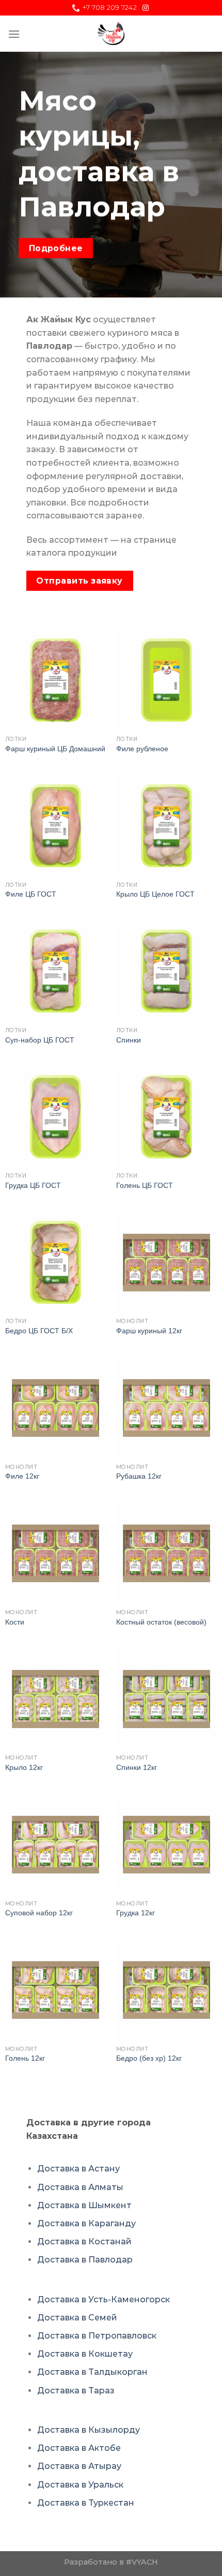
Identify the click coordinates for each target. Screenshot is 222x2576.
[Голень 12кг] (55, 1990)
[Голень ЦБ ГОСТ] (166, 1117)
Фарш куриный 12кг (149, 1331)
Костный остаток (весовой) (161, 1622)
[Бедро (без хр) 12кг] (166, 1990)
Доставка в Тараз (76, 2391)
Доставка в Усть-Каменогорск (104, 2299)
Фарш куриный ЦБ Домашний (55, 749)
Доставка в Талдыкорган (92, 2372)
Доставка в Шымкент (84, 2205)
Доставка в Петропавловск (97, 2336)
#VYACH (142, 2562)
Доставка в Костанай (84, 2242)
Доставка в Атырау (79, 2466)
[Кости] (55, 1553)
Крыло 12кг (24, 1768)
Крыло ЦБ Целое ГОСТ (155, 894)
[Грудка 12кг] (166, 1845)
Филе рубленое (142, 749)
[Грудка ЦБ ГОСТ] (55, 1117)
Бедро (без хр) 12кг (149, 2058)
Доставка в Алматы (80, 2187)
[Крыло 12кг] (55, 1699)
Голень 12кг (25, 2058)
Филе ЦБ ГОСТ (31, 894)
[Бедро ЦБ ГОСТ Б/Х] (55, 1263)
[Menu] (14, 34)
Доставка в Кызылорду (89, 2430)
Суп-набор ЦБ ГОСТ (40, 1040)
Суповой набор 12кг (39, 1913)
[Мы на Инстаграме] (146, 8)
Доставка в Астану (78, 2169)
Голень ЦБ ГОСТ (145, 1186)
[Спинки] (166, 971)
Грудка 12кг (136, 1913)
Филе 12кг (22, 1476)
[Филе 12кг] (55, 1408)
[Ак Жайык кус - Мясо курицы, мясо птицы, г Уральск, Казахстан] (111, 34)
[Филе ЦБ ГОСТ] (55, 826)
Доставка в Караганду (86, 2223)
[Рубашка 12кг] (166, 1408)
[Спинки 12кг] (166, 1699)
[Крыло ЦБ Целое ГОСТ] (166, 826)
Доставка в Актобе (79, 2448)
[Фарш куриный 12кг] (166, 1263)
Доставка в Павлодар (85, 2260)
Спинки (129, 1040)
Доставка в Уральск (80, 2485)
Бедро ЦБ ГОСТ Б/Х (39, 1331)
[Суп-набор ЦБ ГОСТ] (55, 971)
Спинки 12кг (137, 1768)
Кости (15, 1622)
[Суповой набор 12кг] (55, 1845)
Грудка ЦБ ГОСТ (33, 1186)
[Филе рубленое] (166, 680)
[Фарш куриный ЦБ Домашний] (55, 680)
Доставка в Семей (77, 2318)
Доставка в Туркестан (86, 2503)
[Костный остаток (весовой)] (166, 1553)
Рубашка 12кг (139, 1476)
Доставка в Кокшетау (85, 2354)
